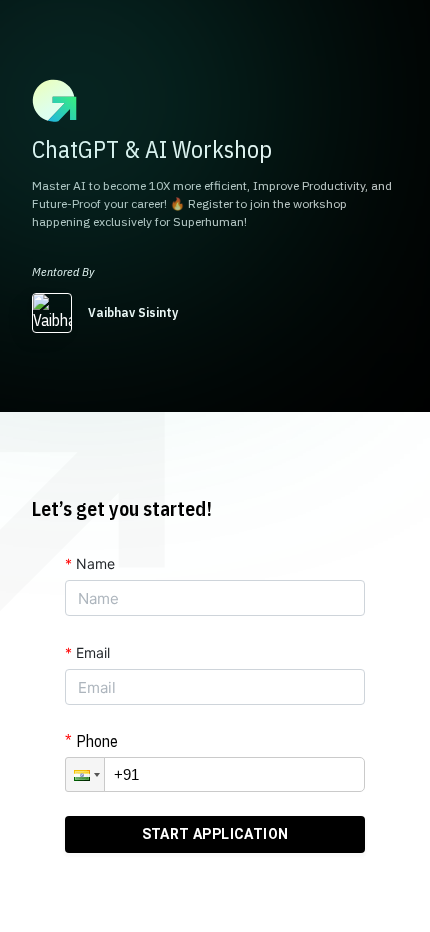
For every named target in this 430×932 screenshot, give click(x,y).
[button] (85, 774)
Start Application (215, 834)
